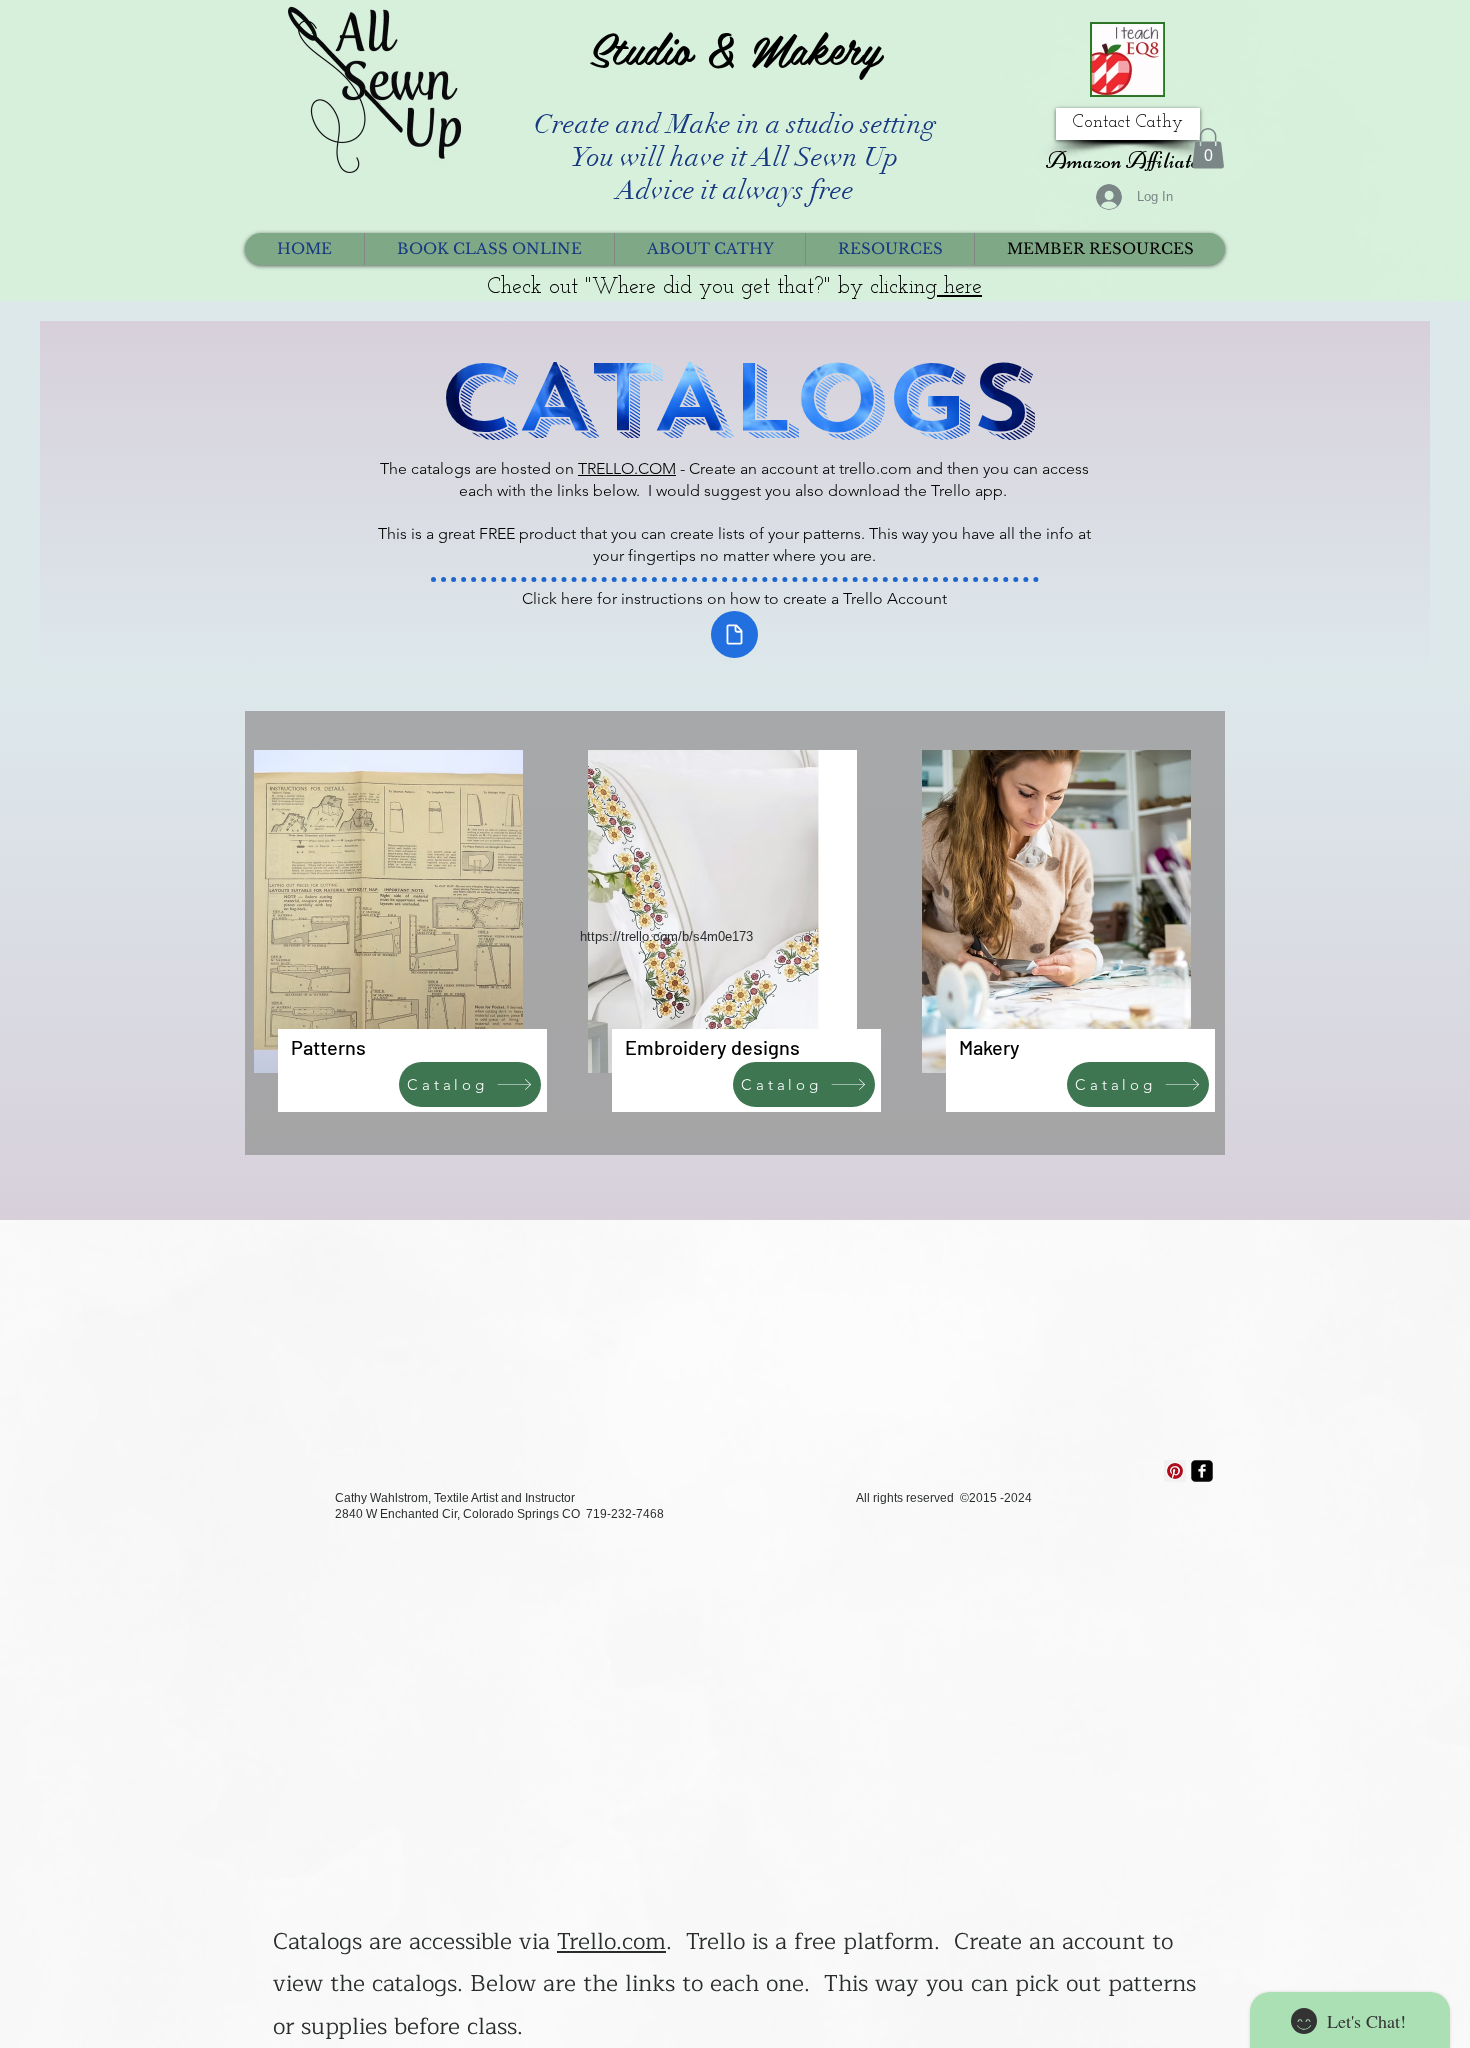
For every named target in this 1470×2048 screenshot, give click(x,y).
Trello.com (611, 1942)
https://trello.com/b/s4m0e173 (666, 936)
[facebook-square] (1202, 1471)
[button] (1208, 148)
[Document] (734, 634)
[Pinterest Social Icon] (1175, 1471)
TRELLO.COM (627, 468)
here (959, 287)
